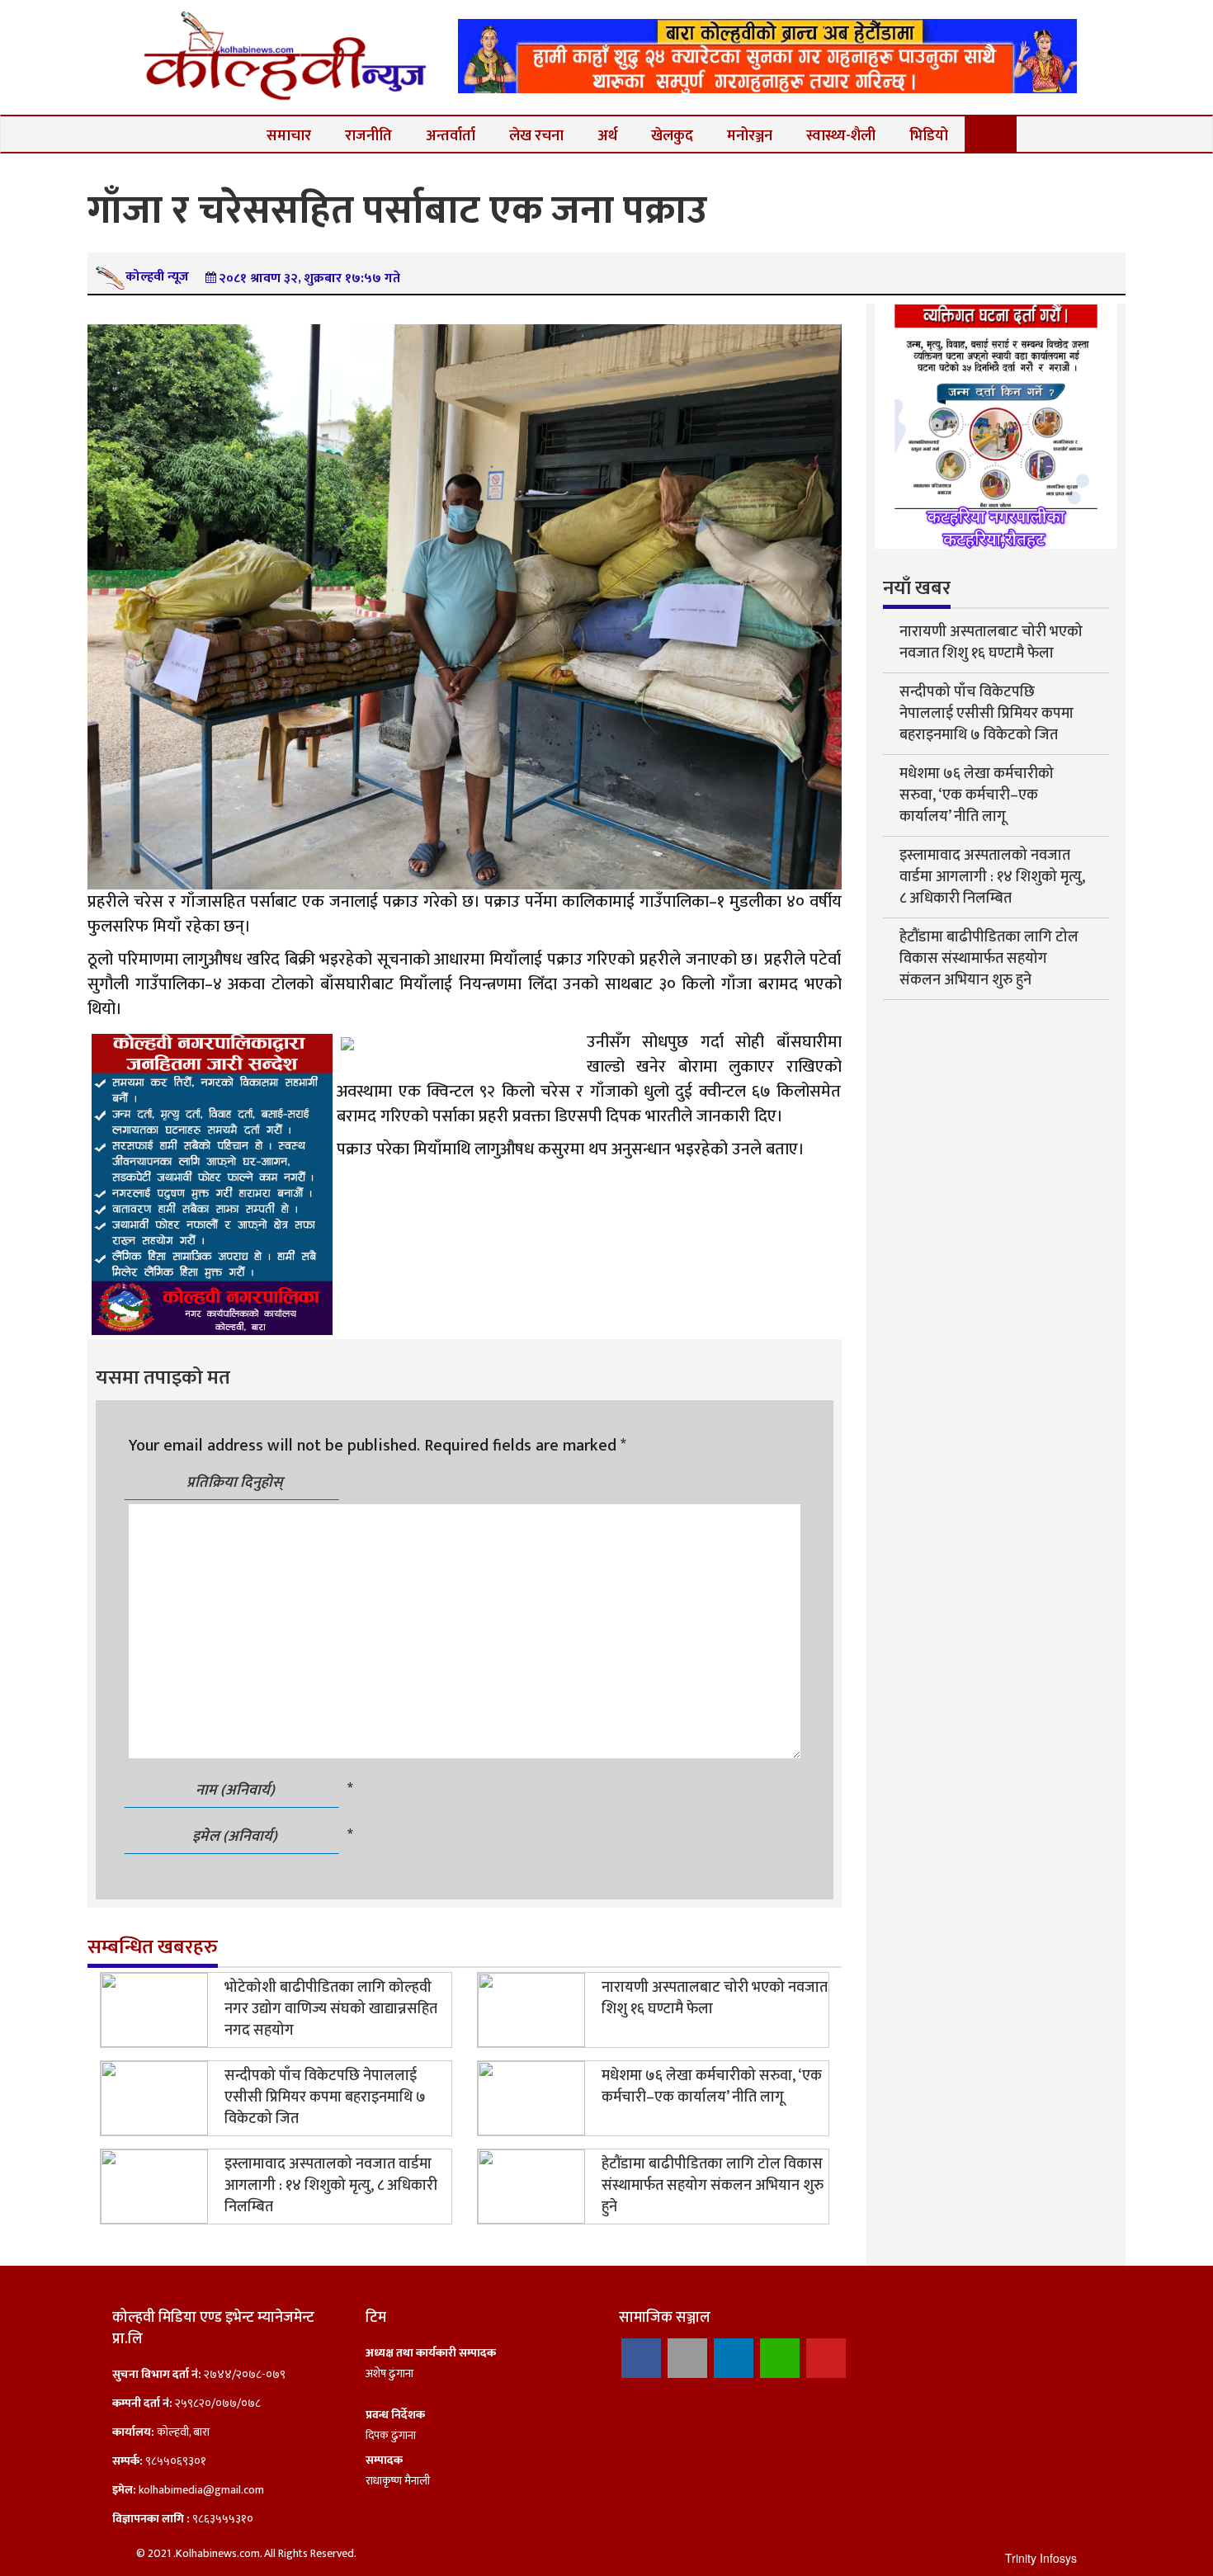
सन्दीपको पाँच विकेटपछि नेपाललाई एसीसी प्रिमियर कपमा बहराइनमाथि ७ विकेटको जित (325, 2097)
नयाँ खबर (917, 588)
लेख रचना (536, 136)
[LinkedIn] (734, 2358)
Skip (1139, 29)
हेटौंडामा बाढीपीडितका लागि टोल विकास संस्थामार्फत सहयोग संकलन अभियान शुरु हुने (713, 2186)
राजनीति (368, 136)
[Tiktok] (687, 2358)
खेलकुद (672, 136)
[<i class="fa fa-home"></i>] (223, 134)
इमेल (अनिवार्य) (236, 1837)
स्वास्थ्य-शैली (841, 136)
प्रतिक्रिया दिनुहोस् (236, 1483)
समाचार (289, 136)
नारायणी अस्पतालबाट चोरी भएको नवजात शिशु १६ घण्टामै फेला (715, 1998)
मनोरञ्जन (750, 136)
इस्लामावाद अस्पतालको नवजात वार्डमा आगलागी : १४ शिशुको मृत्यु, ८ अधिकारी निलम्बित (331, 2186)
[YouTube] (826, 2358)
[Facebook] (641, 2358)
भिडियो (929, 136)
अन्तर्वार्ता (451, 136)
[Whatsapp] (780, 2358)
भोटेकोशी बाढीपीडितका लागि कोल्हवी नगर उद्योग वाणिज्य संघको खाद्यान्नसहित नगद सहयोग (331, 2009)
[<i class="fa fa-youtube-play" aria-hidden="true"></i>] (991, 134)
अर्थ (607, 136)
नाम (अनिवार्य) (236, 1790)
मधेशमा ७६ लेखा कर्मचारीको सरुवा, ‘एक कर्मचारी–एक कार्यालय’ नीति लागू (712, 2087)
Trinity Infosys (1041, 2558)
